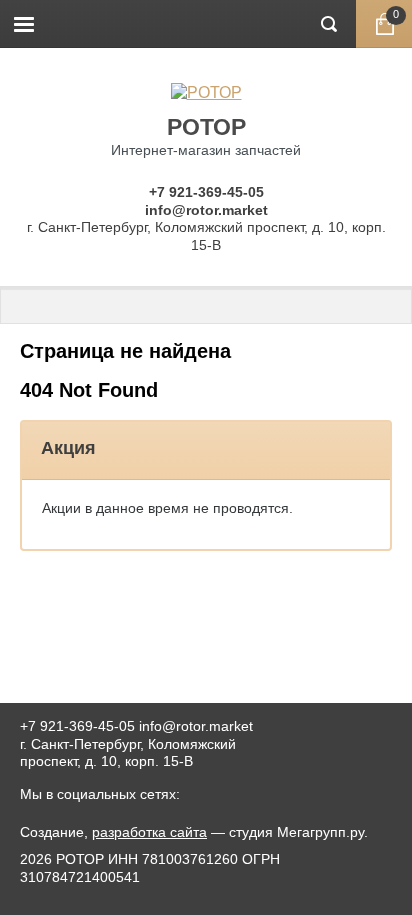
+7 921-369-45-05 (206, 192)
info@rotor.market (206, 210)
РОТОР (206, 127)
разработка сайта (149, 832)
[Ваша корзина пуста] (384, 24)
